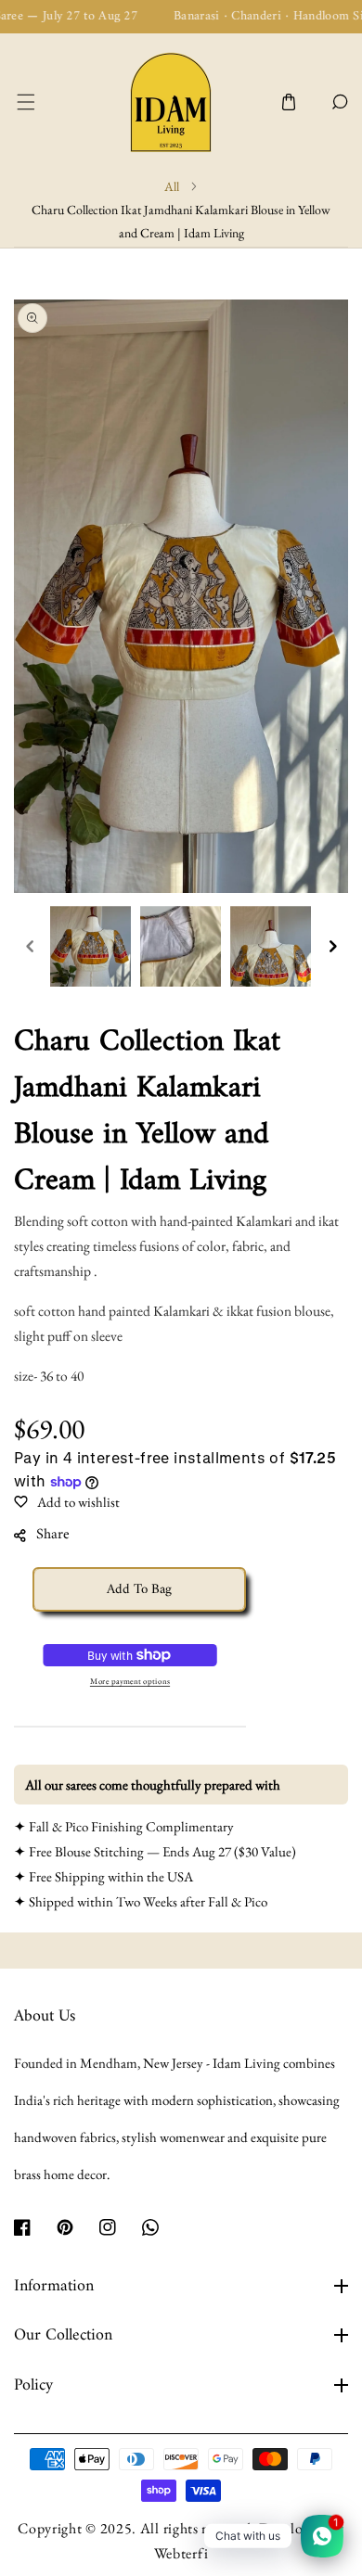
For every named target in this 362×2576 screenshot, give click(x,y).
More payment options (130, 1681)
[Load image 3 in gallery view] (271, 946)
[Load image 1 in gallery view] (90, 946)
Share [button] (53, 1535)
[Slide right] (332, 947)
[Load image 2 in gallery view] (181, 946)
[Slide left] (30, 947)
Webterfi (181, 2553)
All (172, 186)
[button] (25, 102)
